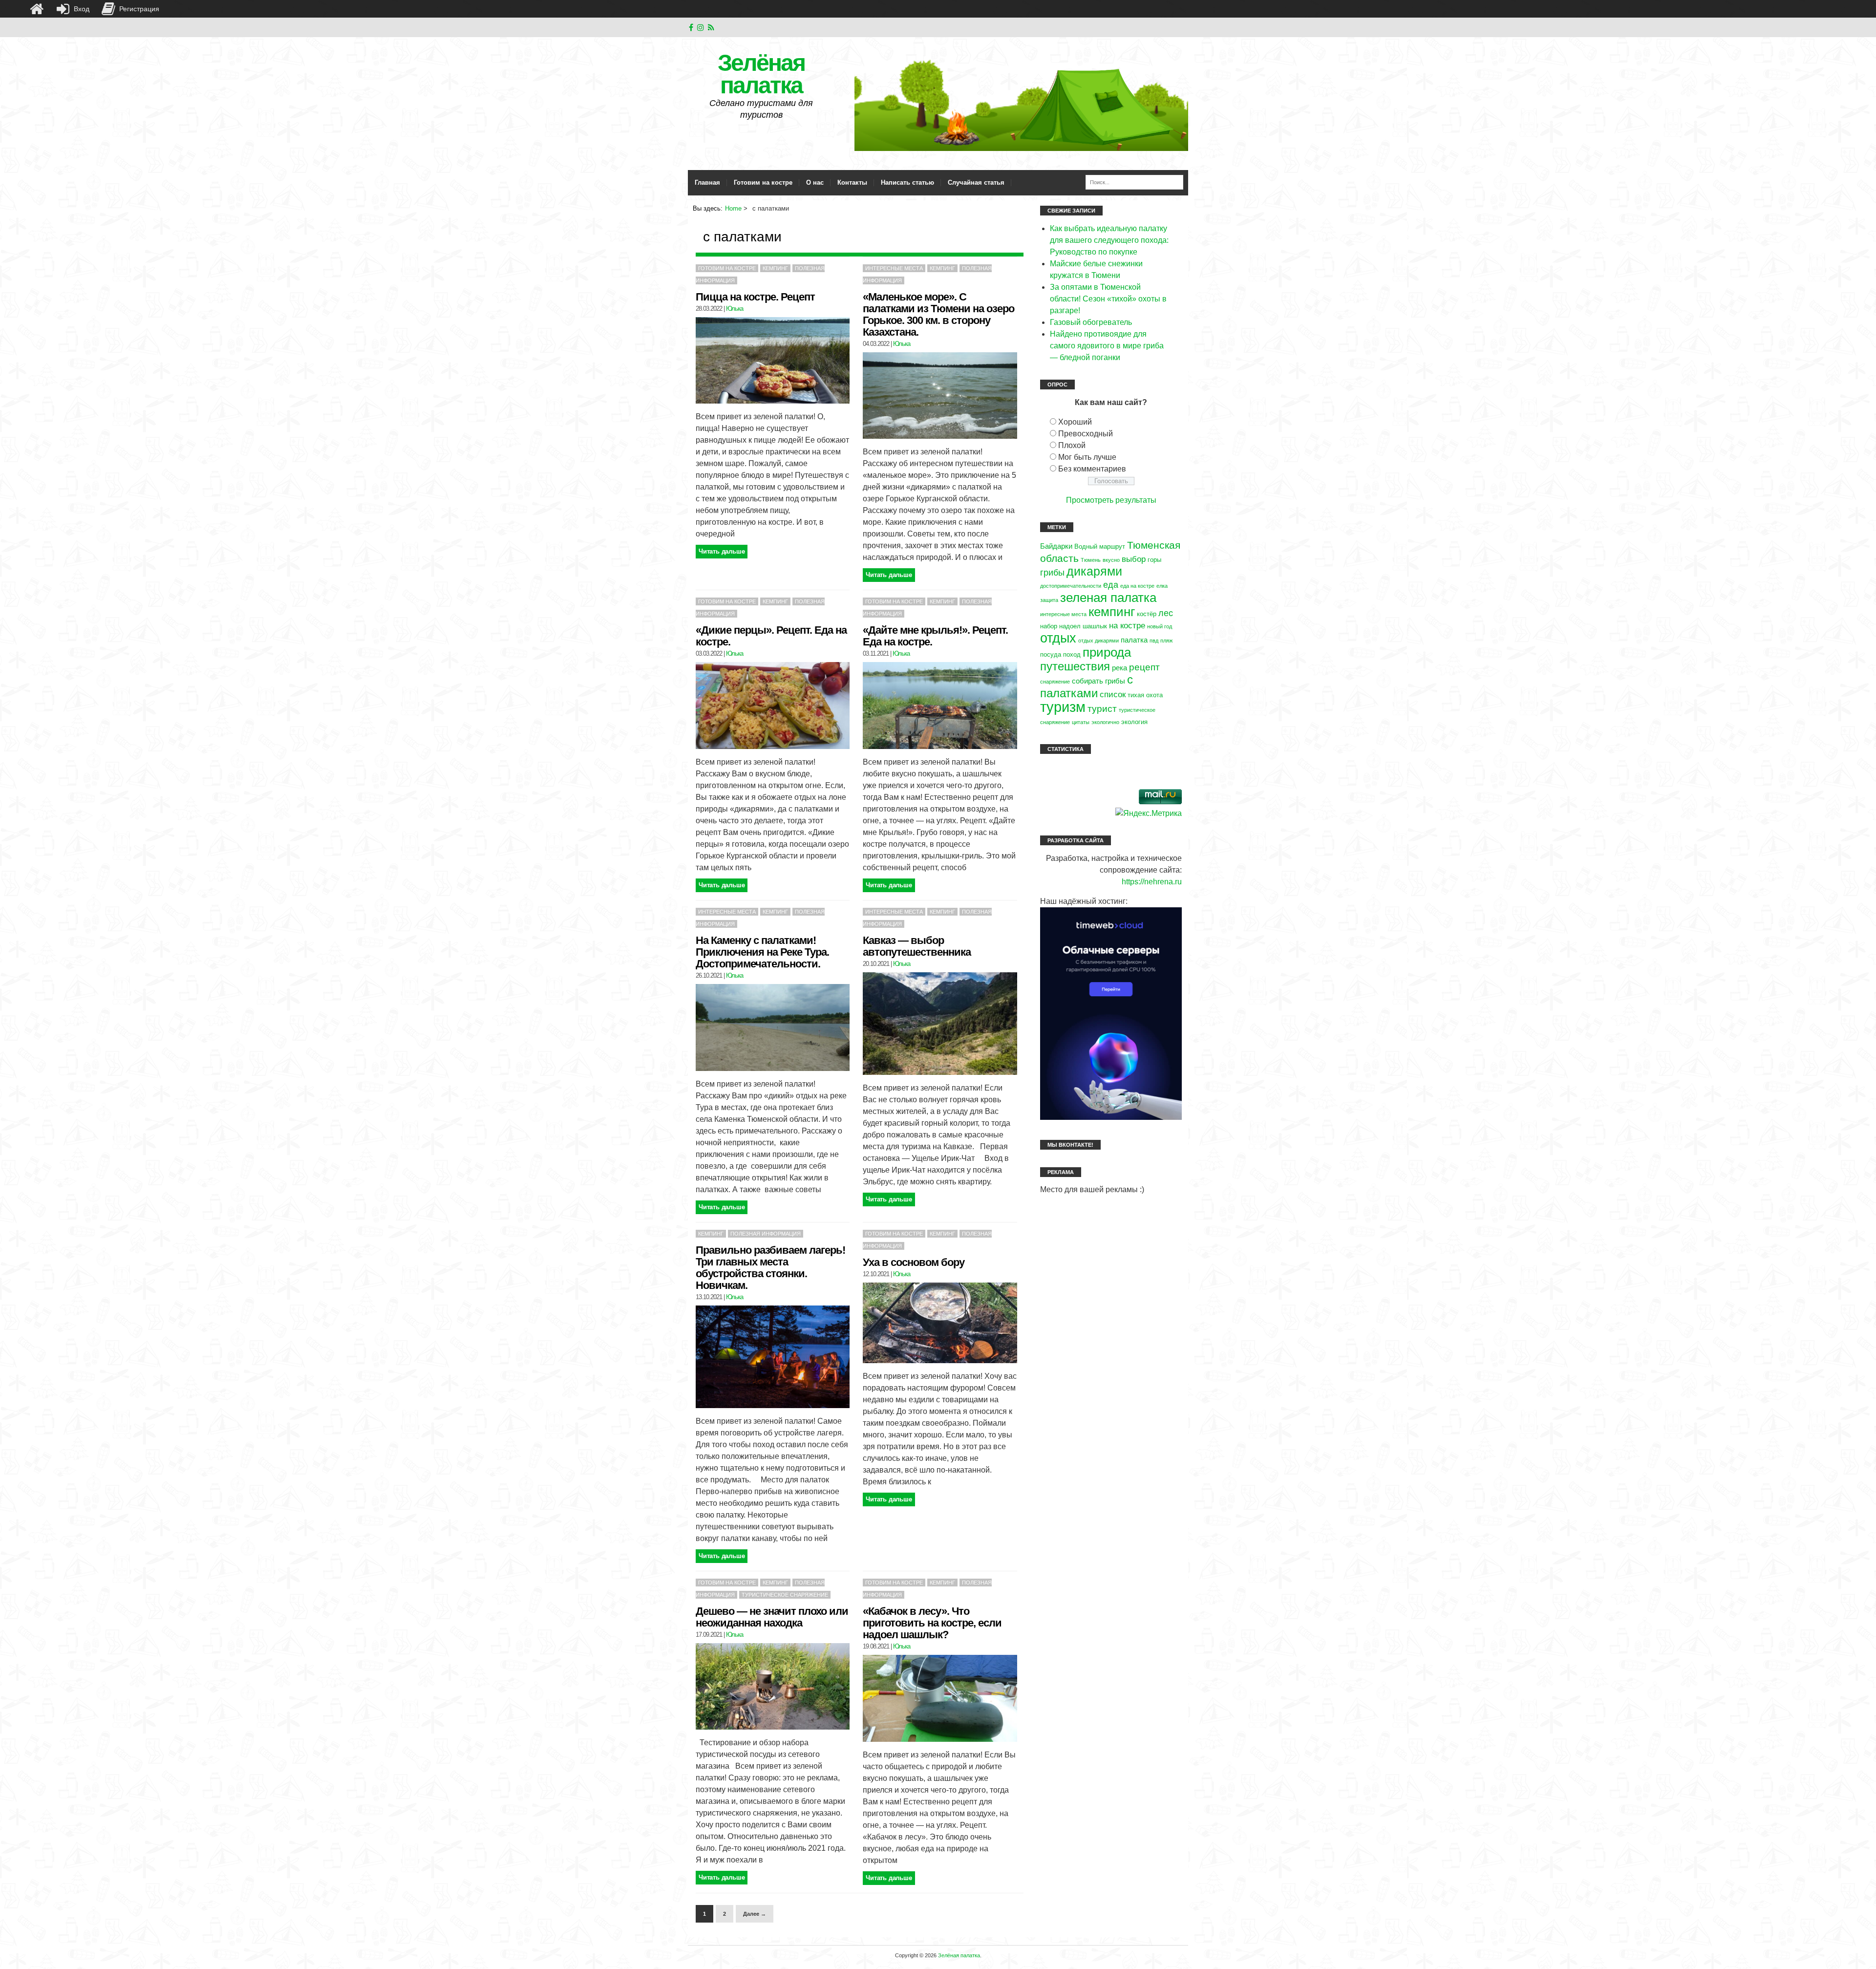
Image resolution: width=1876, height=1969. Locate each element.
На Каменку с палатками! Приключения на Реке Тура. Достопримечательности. (762, 952)
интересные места (1063, 614)
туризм (1063, 707)
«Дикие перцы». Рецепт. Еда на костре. (771, 636)
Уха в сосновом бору (914, 1262)
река (1119, 668)
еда (1111, 585)
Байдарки (1056, 546)
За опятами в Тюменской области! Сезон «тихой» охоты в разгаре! (1108, 299)
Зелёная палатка (761, 74)
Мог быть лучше (1087, 457)
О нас (815, 182)
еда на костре (1137, 586)
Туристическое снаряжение (785, 1595)
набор (1049, 626)
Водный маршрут (1100, 546)
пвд (1154, 641)
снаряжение (1055, 682)
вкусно (1111, 560)
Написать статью (907, 182)
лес (1166, 613)
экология (1134, 722)
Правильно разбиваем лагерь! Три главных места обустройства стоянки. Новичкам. (770, 1268)
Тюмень (1091, 560)
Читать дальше (722, 551)
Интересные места (894, 268)
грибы (1052, 572)
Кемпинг (775, 268)
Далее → (755, 1914)
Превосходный (1086, 434)
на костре (1127, 626)
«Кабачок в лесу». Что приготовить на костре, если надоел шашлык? (932, 1623)
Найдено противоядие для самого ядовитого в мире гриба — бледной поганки (1107, 346)
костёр (1147, 614)
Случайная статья (976, 182)
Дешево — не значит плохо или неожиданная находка (772, 1617)
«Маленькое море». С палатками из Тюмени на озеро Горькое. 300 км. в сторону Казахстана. (938, 314)
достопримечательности (1071, 586)
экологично (1105, 722)
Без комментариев (1092, 469)
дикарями (1094, 571)
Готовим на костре (763, 182)
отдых (1058, 638)
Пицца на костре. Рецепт (755, 297)
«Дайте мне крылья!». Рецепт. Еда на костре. (935, 636)
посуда (1051, 654)
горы (1154, 560)
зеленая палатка (1108, 598)
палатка (1134, 640)
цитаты (1081, 722)
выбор (1134, 559)
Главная (707, 182)
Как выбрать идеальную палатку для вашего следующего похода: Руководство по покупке (1109, 240)
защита (1049, 600)
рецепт (1144, 667)
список (1113, 695)
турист (1102, 708)
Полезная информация (766, 1234)
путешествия (1075, 666)
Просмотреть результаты (1111, 500)
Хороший (1075, 422)
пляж (1166, 641)
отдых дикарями (1098, 641)
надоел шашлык (1083, 626)
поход (1072, 654)
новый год (1160, 626)
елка (1162, 586)
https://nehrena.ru (1152, 882)
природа (1107, 652)
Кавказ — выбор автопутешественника (917, 946)
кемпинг (1112, 612)
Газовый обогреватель (1091, 322)
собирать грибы (1098, 681)
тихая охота (1145, 695)
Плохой (1072, 445)
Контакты (852, 182)
